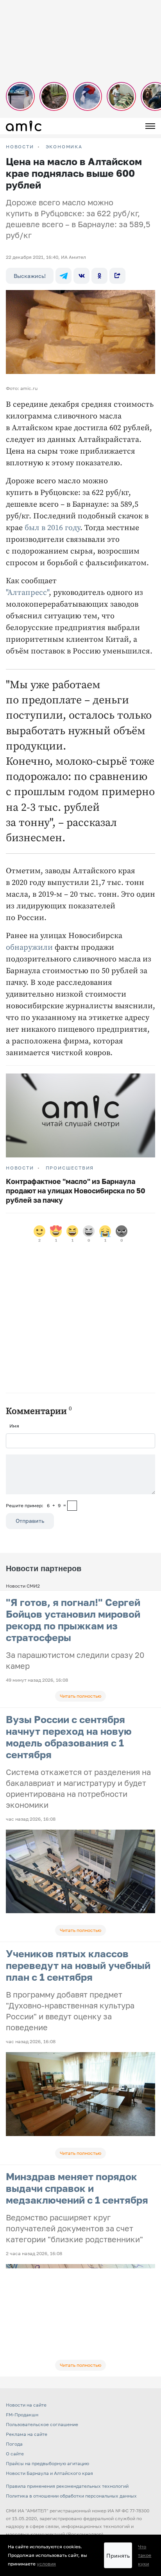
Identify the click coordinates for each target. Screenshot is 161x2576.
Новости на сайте (26, 2405)
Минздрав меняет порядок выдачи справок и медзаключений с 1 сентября (77, 2188)
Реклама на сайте (27, 2434)
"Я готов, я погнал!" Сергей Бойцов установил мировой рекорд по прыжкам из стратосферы (73, 1620)
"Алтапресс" (27, 593)
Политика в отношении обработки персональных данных (71, 2496)
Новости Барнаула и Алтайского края (49, 2473)
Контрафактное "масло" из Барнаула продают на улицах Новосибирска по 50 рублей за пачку (76, 1191)
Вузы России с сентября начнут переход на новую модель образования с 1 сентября (69, 1737)
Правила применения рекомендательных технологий (67, 2486)
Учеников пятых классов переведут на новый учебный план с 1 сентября (78, 1965)
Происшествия (70, 1168)
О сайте (15, 2454)
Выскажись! (30, 276)
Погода (14, 2444)
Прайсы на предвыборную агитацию (47, 2463)
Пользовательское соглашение (42, 2424)
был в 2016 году (52, 528)
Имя (14, 1426)
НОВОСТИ (20, 147)
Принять (118, 2556)
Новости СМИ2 (23, 1586)
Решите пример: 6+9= (36, 1505)
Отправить (30, 1521)
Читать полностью (80, 1696)
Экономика (64, 147)
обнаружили (29, 948)
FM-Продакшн (22, 2415)
